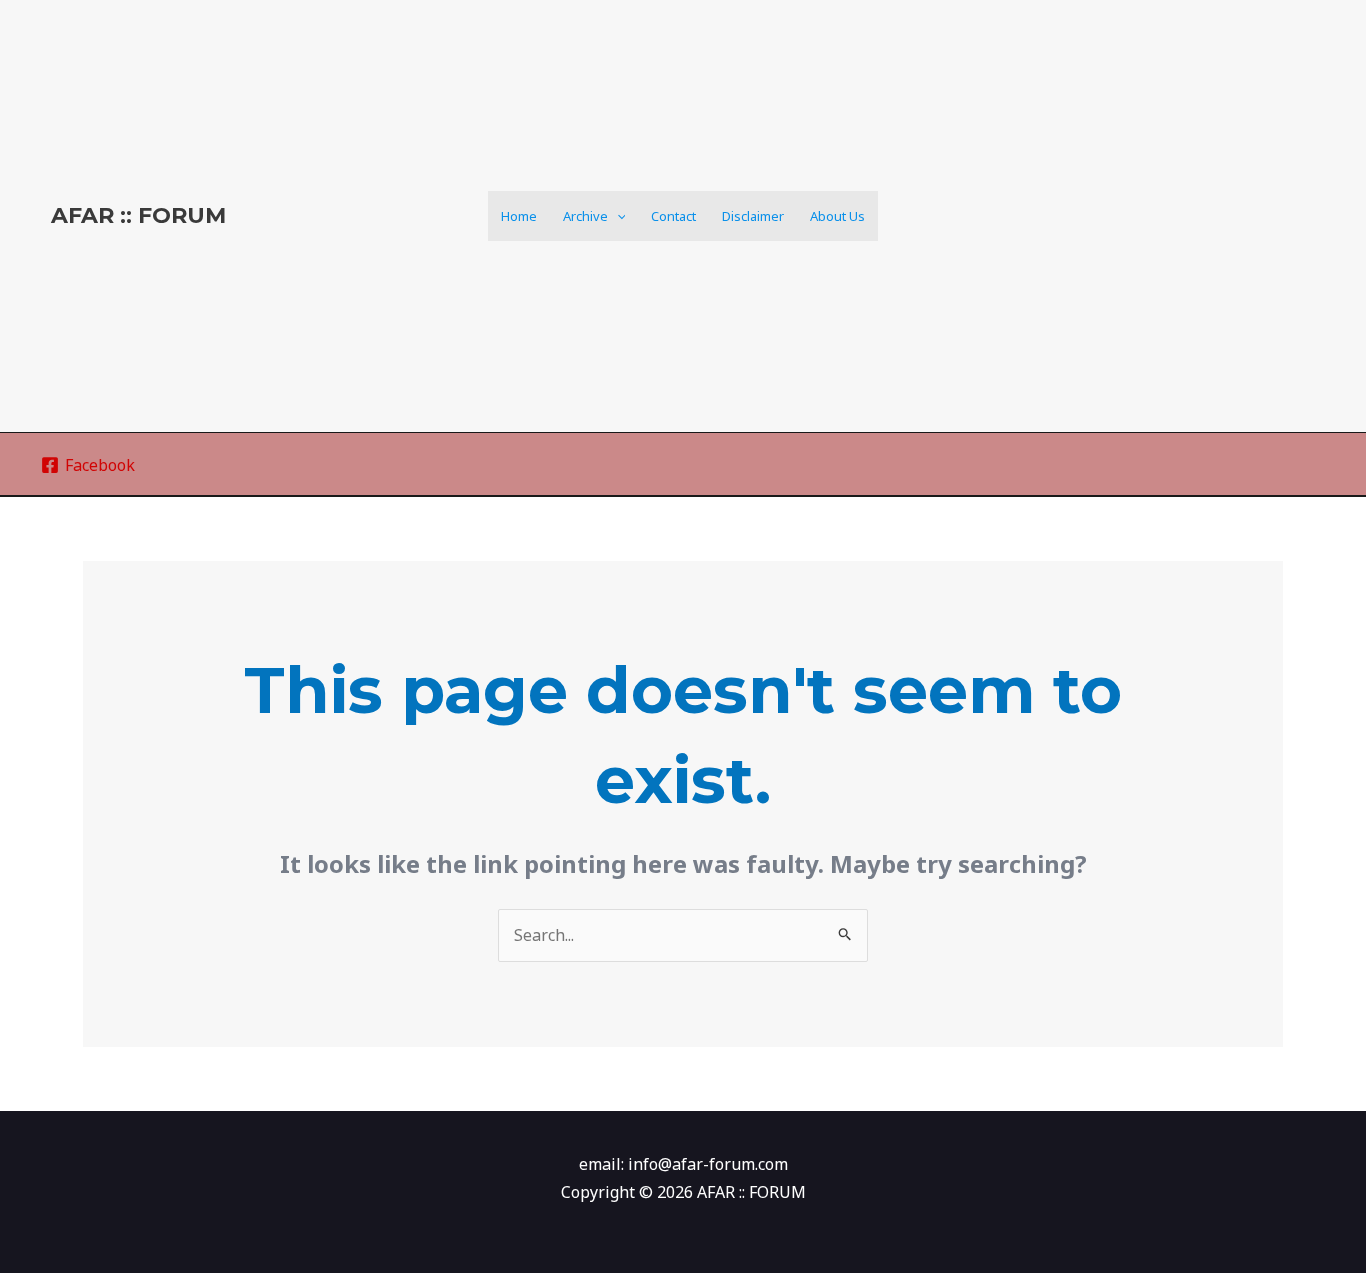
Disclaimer (753, 216)
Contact (673, 216)
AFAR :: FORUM (138, 215)
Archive (585, 216)
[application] (617, 216)
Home (519, 216)
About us (837, 216)
